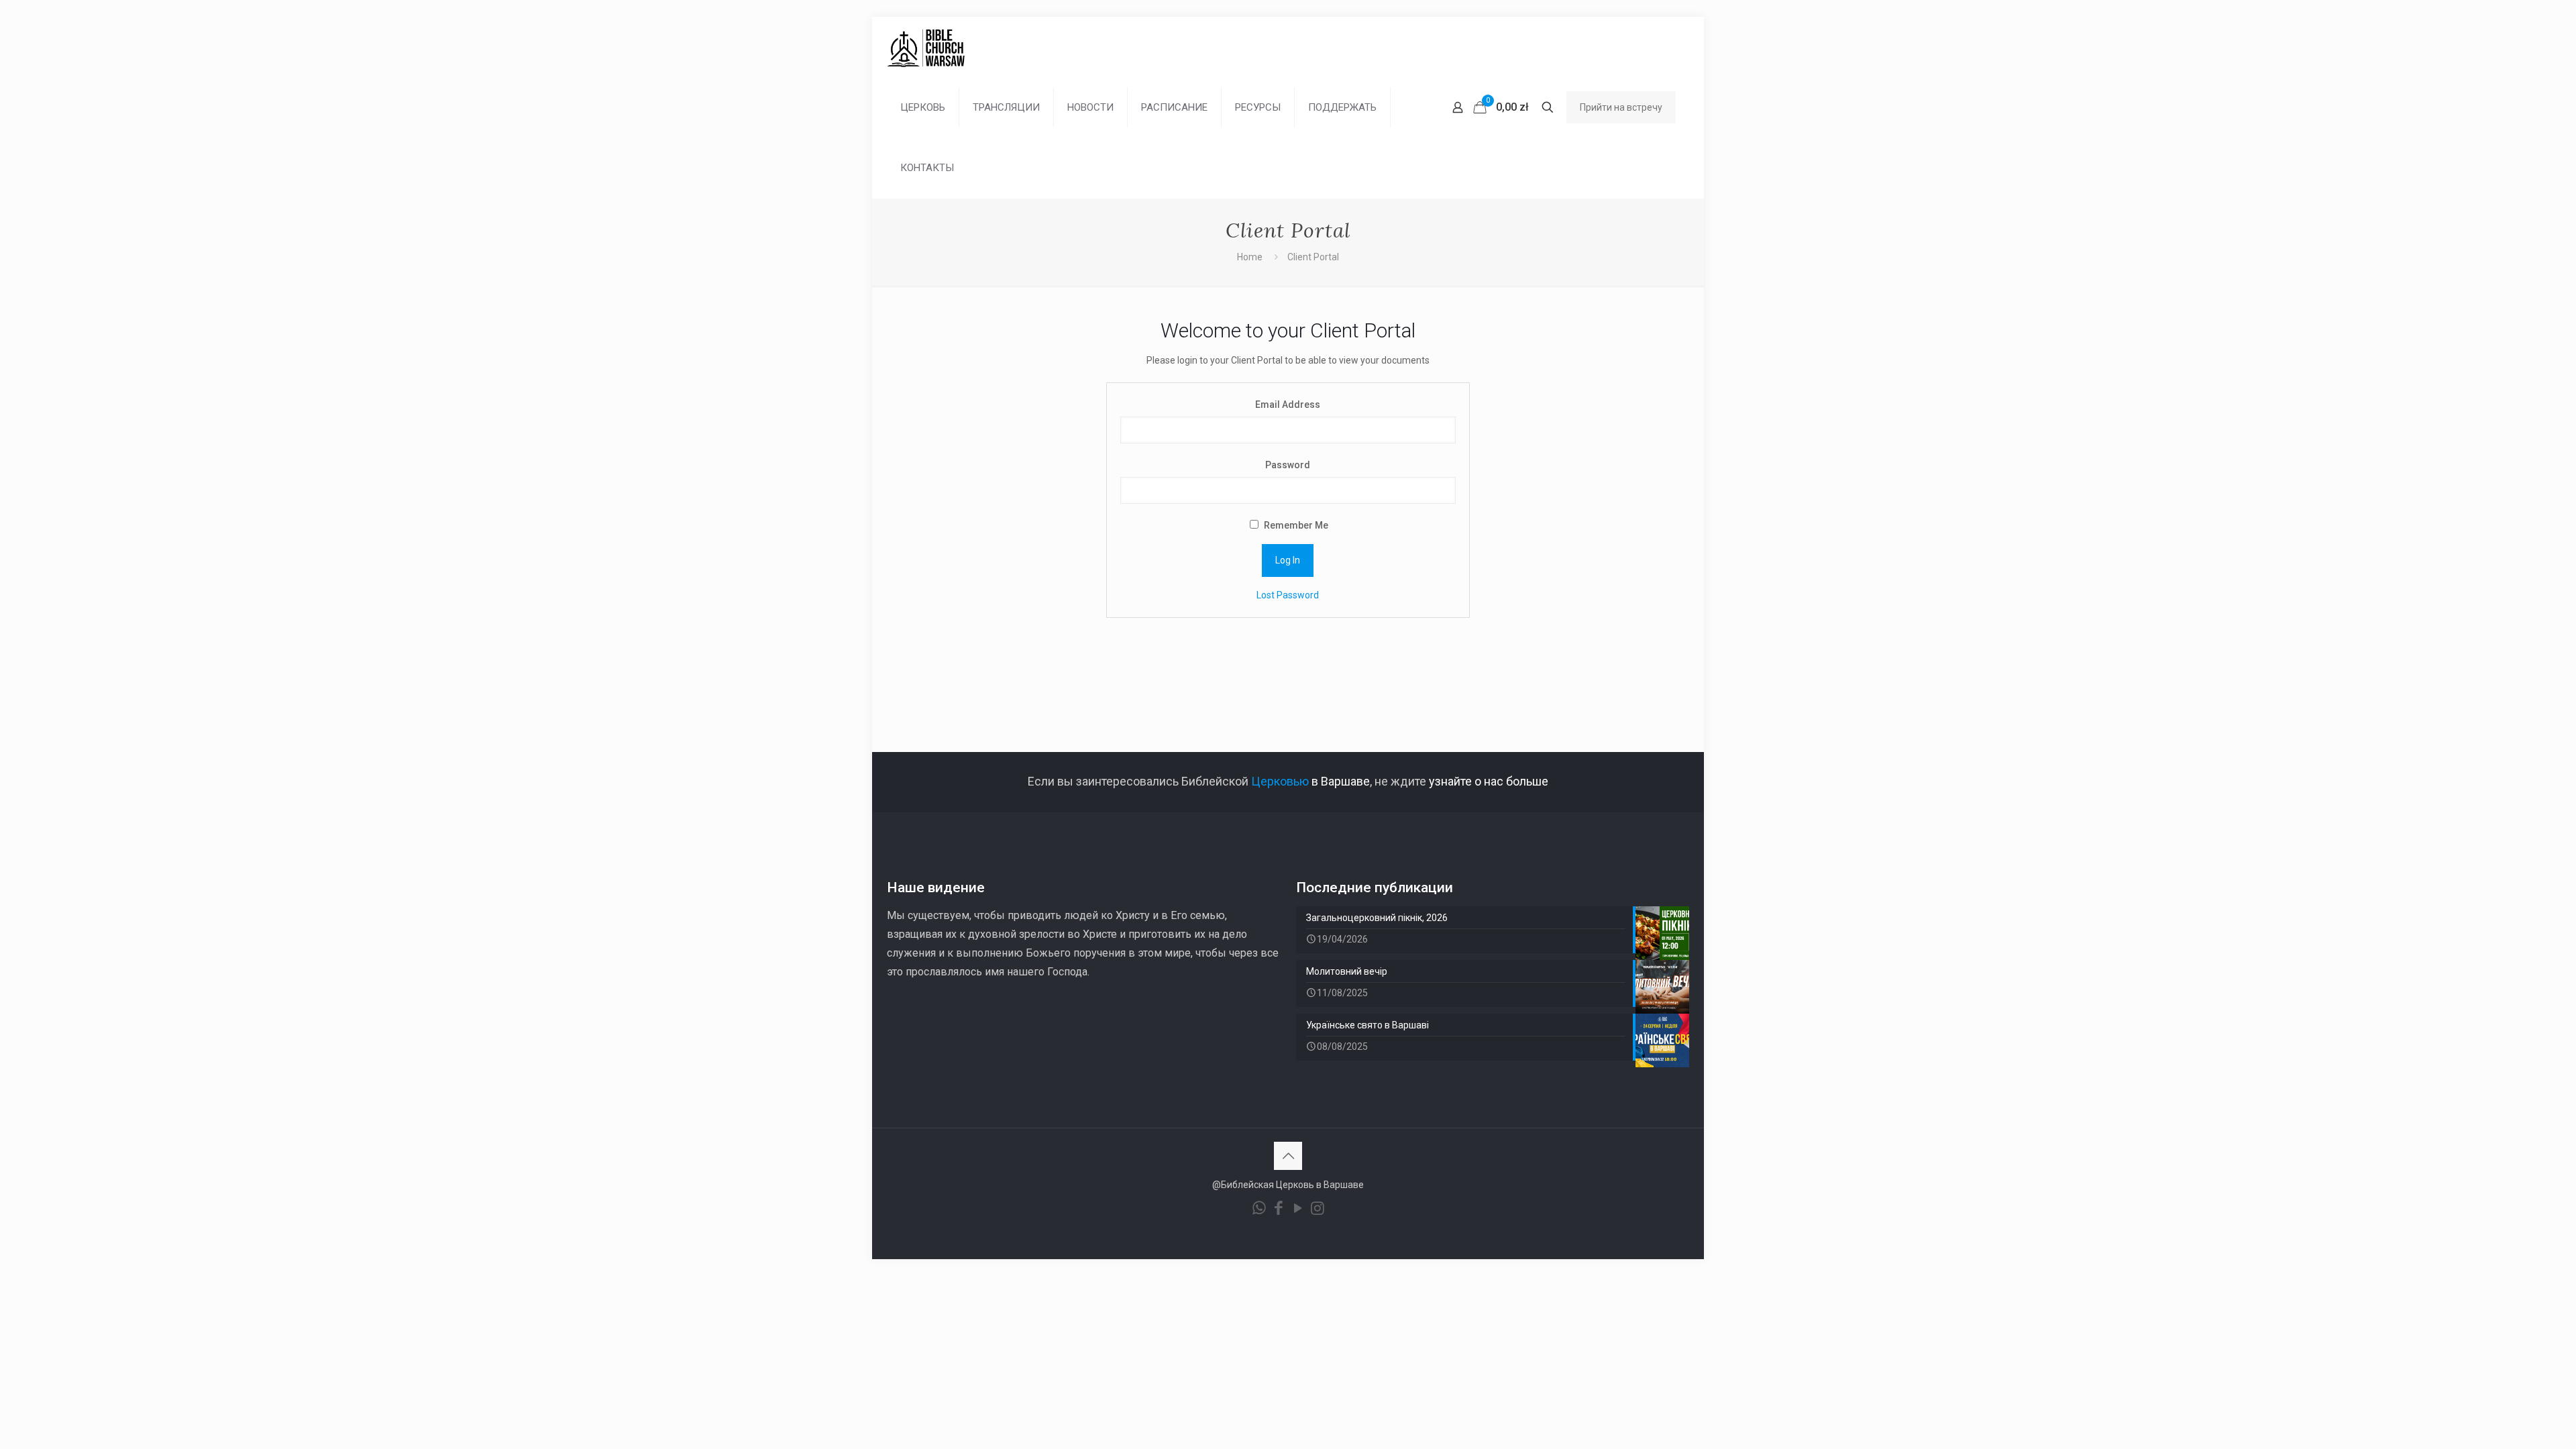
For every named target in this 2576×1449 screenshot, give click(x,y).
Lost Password (1288, 595)
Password (1288, 465)
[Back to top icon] (1288, 1156)
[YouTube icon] (1298, 1210)
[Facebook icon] (1278, 1210)
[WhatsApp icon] (1259, 1210)
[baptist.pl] (926, 47)
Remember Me (1295, 525)
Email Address (1288, 405)
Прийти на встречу (1621, 107)
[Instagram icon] (1317, 1210)
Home (1250, 257)
